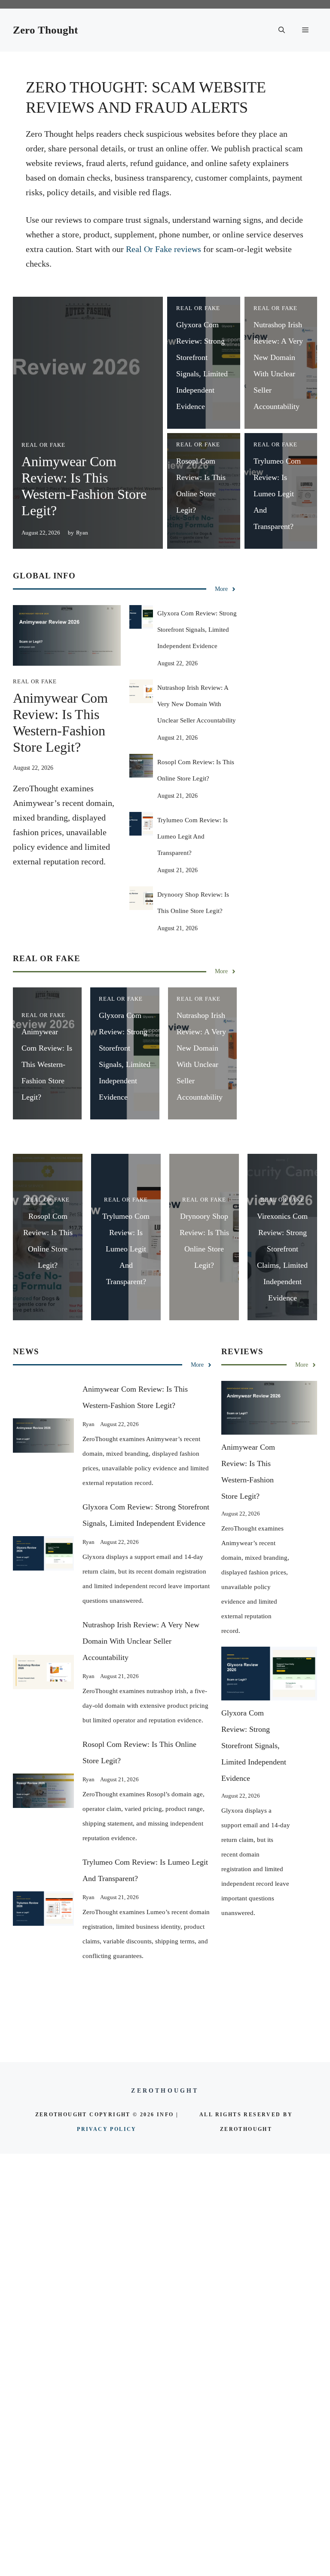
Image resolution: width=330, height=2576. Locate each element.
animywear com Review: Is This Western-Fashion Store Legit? (47, 1064)
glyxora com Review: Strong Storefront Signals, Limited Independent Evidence (197, 630)
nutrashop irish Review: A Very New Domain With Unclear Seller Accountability (197, 704)
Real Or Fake (43, 445)
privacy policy (107, 2129)
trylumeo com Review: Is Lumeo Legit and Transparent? (277, 494)
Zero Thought (45, 30)
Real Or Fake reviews (163, 249)
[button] (282, 30)
